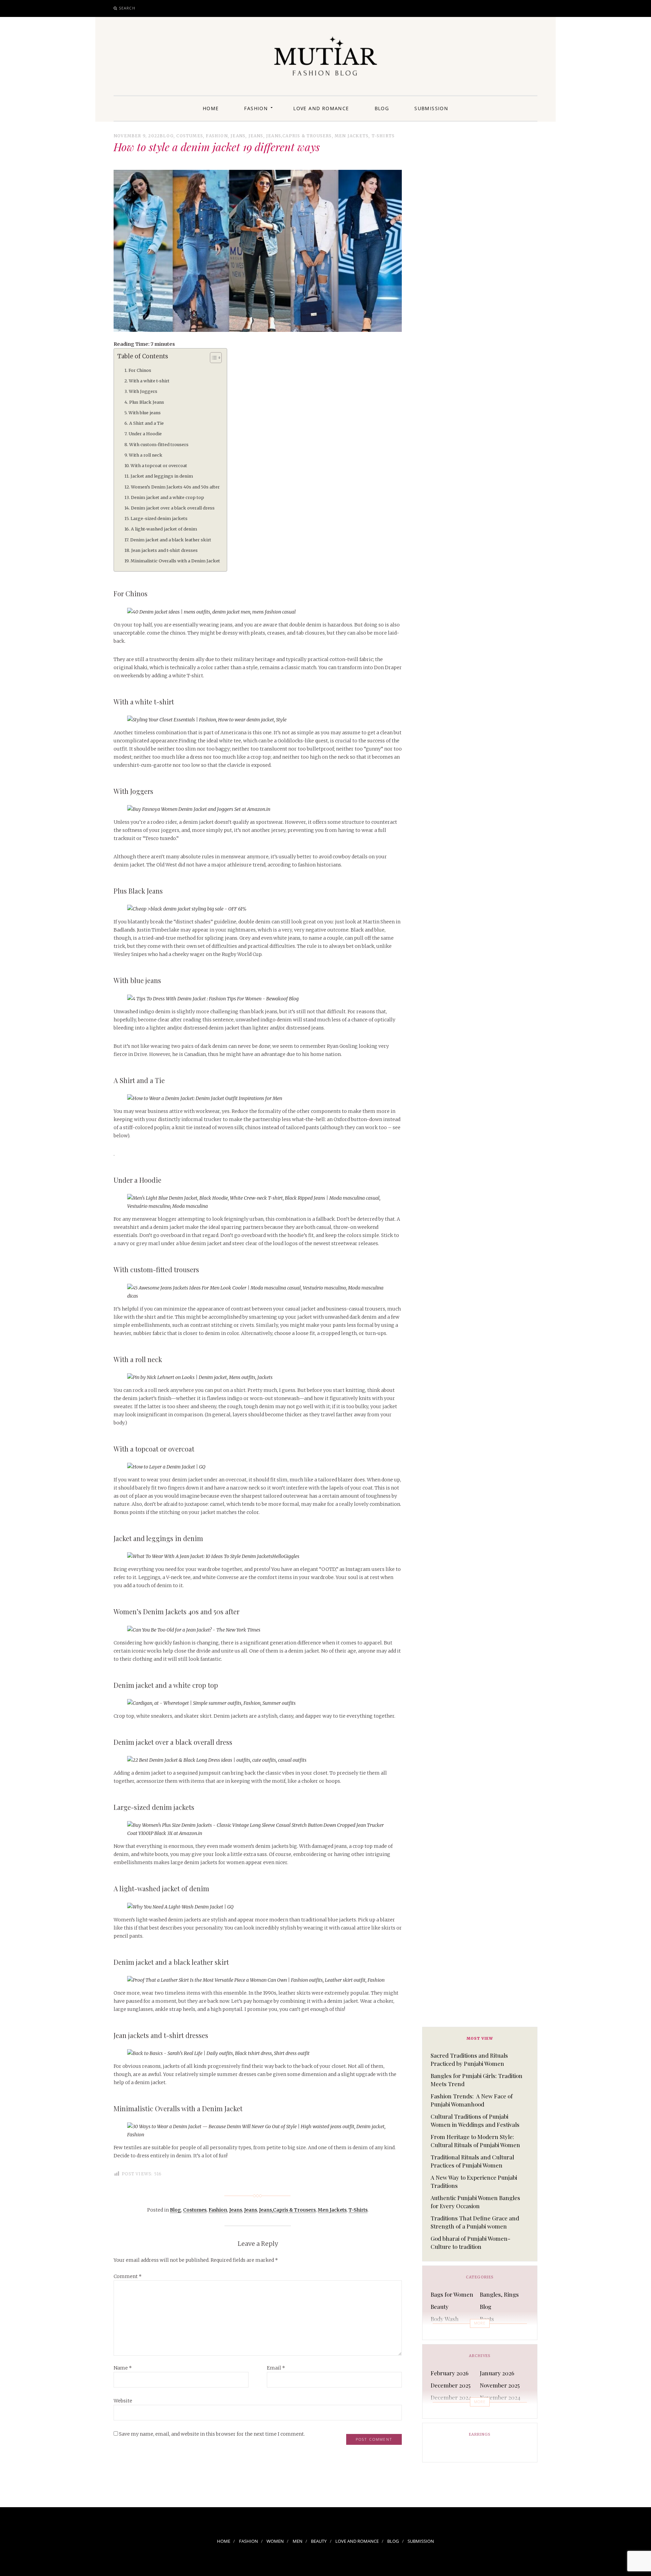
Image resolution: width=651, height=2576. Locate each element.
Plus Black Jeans (147, 402)
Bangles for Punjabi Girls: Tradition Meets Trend (477, 2080)
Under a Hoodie (145, 434)
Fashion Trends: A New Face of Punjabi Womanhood (472, 2100)
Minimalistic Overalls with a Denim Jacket (175, 561)
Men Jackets (352, 136)
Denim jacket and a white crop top (167, 497)
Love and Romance (321, 108)
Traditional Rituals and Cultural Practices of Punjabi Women (472, 2161)
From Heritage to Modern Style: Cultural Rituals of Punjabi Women (475, 2141)
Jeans (238, 136)
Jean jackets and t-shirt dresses (164, 550)
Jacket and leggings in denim (162, 476)
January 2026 (497, 2373)
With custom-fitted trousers (159, 445)
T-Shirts (383, 136)
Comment (128, 2276)
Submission (431, 108)
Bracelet (491, 2331)
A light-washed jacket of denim (164, 529)
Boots (487, 2319)
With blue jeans (145, 413)
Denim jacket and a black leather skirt (171, 540)
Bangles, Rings (499, 2294)
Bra (435, 2331)
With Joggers (143, 391)
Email (276, 2368)
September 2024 (501, 2409)
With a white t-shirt (149, 381)
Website (123, 2401)
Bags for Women (452, 2294)
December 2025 (451, 2385)
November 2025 (500, 2385)
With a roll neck (146, 455)
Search (127, 8)
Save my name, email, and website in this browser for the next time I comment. (212, 2434)
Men (298, 2541)
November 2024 (500, 2397)
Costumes (190, 136)
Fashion (256, 108)
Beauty (440, 2307)
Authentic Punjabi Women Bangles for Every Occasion (475, 2202)
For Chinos (140, 370)
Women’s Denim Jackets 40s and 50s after (175, 487)
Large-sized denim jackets (159, 518)
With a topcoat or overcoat (159, 466)
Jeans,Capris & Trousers (299, 136)
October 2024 (448, 2409)
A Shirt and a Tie (146, 423)
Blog (382, 108)
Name (123, 2368)
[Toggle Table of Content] (212, 358)
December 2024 (451, 2397)
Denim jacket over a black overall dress (173, 508)
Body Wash (445, 2319)
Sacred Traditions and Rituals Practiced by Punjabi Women (469, 2059)
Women (275, 2541)
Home (211, 108)
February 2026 (450, 2373)
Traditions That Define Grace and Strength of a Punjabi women (475, 2222)
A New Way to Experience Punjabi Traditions (474, 2181)
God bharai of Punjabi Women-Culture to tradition (470, 2242)
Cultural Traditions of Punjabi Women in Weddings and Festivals (475, 2120)
